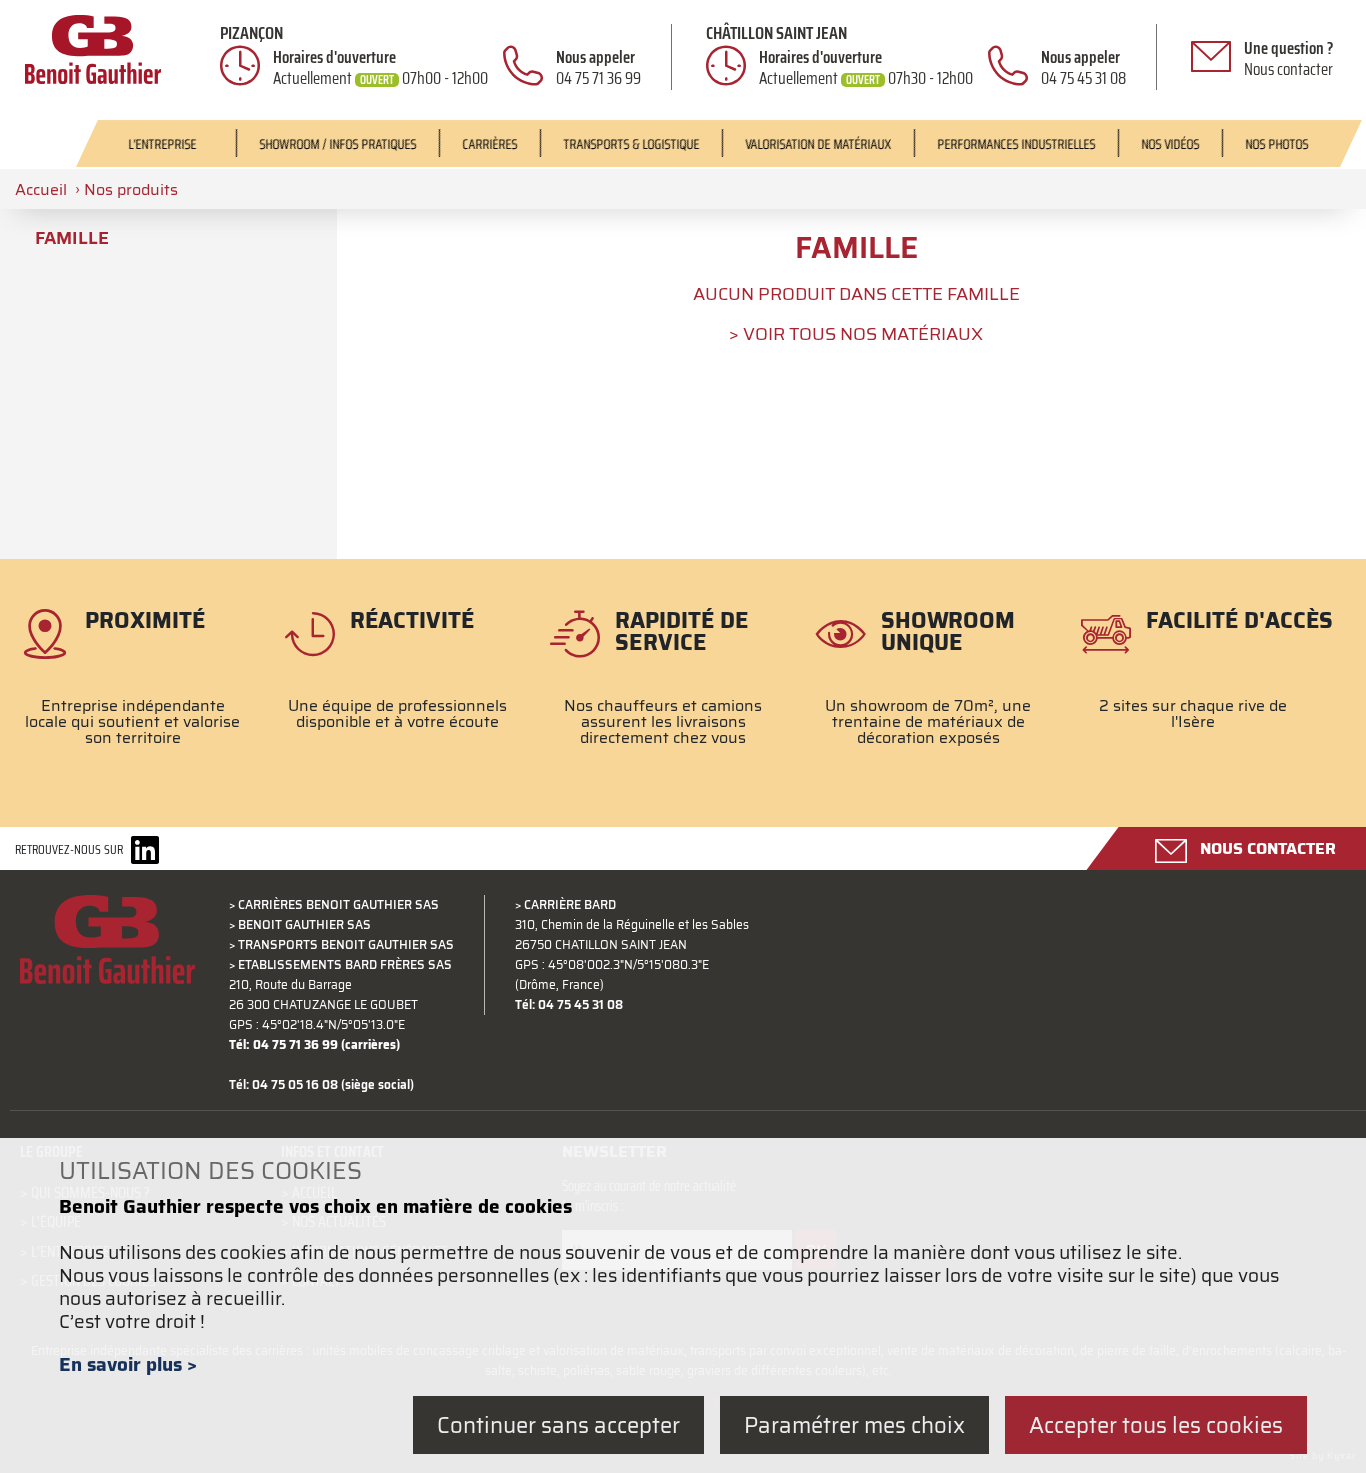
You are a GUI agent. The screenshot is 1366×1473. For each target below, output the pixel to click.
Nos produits (131, 189)
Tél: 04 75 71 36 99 (283, 1045)
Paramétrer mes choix (854, 1424)
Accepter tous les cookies (1156, 1424)
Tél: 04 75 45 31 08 (569, 1005)
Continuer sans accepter (558, 1424)
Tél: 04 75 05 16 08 (283, 1085)
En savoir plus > (128, 1364)
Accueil (41, 189)
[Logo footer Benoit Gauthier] (107, 952)
